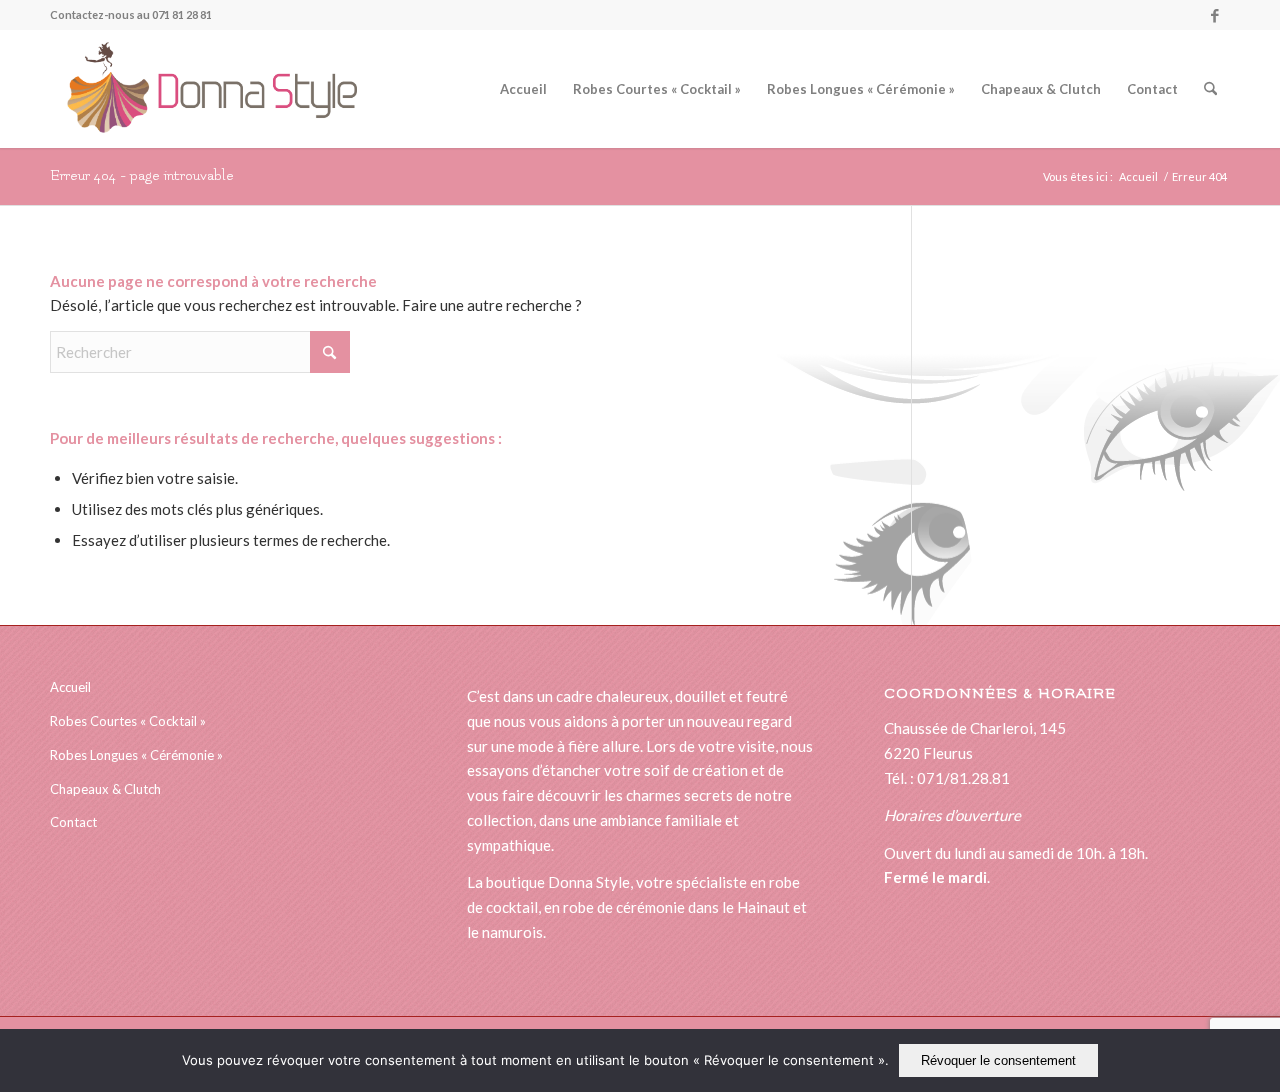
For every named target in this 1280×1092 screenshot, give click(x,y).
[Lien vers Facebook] (1215, 15)
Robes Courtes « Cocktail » (128, 721)
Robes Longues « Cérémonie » (136, 755)
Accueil (70, 687)
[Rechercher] (1210, 89)
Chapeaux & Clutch (105, 789)
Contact (73, 822)
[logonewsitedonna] (203, 89)
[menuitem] (523, 89)
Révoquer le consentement (998, 1060)
